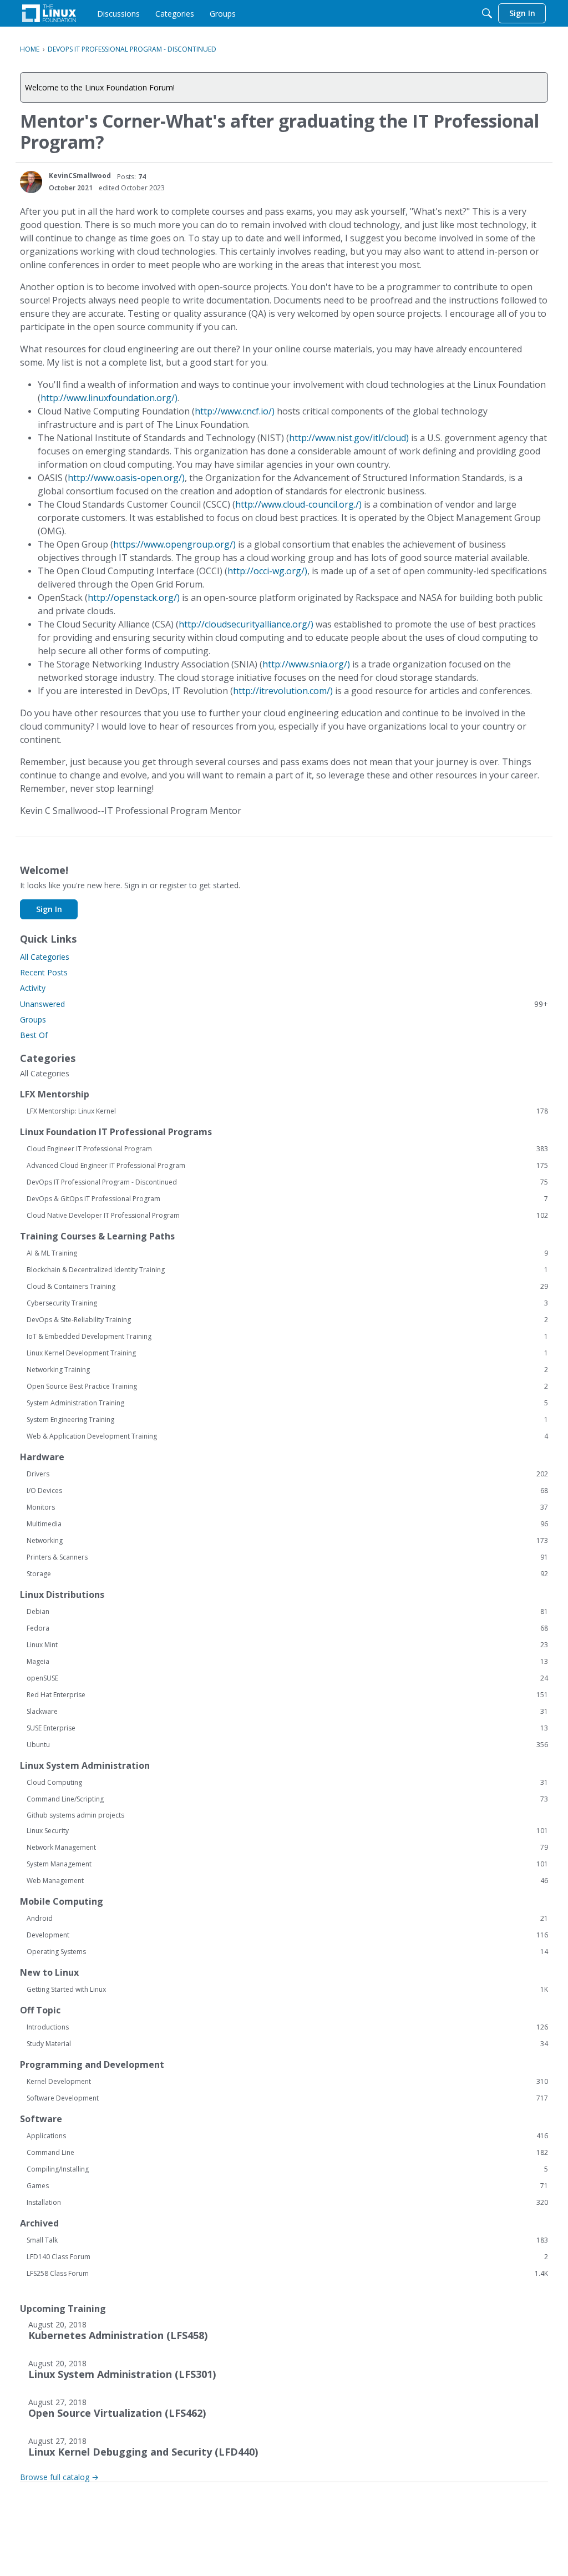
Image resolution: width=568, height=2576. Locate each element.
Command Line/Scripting (287, 1799)
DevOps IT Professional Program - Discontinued (287, 1182)
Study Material (287, 2044)
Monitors (287, 1507)
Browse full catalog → (59, 2477)
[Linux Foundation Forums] (49, 13)
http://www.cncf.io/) (235, 411)
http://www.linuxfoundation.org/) (109, 398)
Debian (287, 1612)
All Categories (45, 957)
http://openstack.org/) (134, 598)
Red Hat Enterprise (287, 1695)
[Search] (487, 13)
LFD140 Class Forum (287, 2257)
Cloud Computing (287, 1783)
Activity (33, 988)
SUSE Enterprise (287, 1728)
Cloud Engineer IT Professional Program (287, 1149)
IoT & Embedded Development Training (287, 1337)
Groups (33, 1019)
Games (287, 2186)
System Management (287, 1864)
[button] (31, 182)
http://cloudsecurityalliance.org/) (246, 624)
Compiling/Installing (287, 2169)
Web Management (287, 1881)
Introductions (287, 2027)
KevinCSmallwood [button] (80, 176)
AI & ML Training (287, 1253)
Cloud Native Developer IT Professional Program (287, 1216)
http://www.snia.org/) (306, 664)
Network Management (287, 1848)
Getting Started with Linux (287, 1990)
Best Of (34, 1035)
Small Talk (287, 2240)
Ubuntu (287, 1745)
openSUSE (287, 1678)
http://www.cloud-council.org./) (298, 504)
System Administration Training (287, 1403)
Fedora (287, 1628)
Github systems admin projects (75, 1815)
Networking (287, 1541)
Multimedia (287, 1524)
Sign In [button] (49, 909)
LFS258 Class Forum (287, 2274)
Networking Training (287, 1370)
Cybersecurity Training (287, 1303)
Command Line (287, 2153)
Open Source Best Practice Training (287, 1386)
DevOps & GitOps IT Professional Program (287, 1199)
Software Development (287, 2098)
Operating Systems (287, 1952)
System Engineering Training (287, 1420)
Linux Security (287, 1831)
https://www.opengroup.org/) (174, 544)
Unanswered (284, 1004)
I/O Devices (287, 1491)
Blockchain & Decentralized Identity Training (287, 1270)
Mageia (287, 1662)
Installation (287, 2203)
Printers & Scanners (287, 1557)
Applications (287, 2136)
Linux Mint (287, 1645)
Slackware (287, 1712)
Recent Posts (44, 972)
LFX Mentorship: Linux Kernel (287, 1111)
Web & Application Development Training (287, 1436)
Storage (287, 1574)
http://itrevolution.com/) (283, 691)
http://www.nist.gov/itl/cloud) (349, 438)
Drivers (287, 1474)
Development (287, 1935)
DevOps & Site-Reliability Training (287, 1320)
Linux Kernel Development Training (287, 1353)
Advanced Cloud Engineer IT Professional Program (287, 1166)
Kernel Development (287, 2082)
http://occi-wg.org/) (267, 571)
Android (287, 1919)
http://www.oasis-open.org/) (126, 478)
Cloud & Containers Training (287, 1287)
